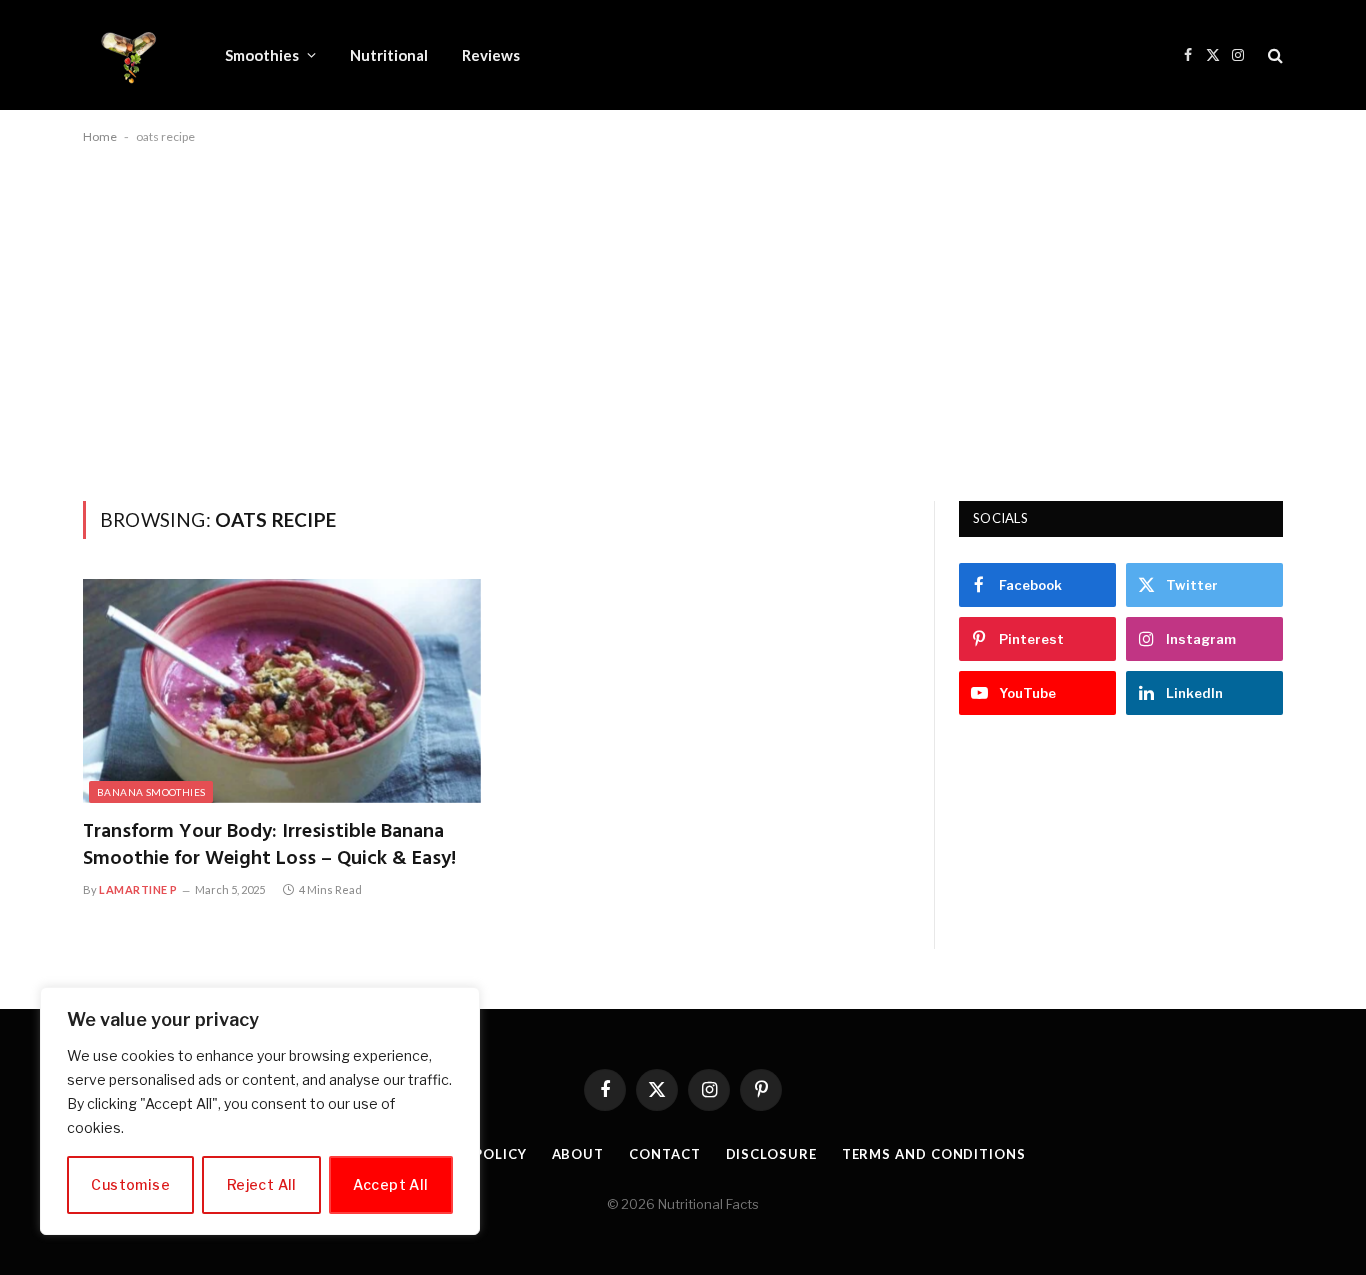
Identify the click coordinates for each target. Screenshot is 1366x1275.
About (578, 1154)
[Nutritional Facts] (128, 55)
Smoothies (262, 55)
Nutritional (389, 55)
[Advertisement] (683, 319)
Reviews (491, 55)
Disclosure (771, 1154)
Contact (664, 1154)
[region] (260, 1111)
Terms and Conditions (934, 1154)
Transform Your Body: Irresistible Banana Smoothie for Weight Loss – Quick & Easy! (269, 846)
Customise (130, 1184)
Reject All (262, 1184)
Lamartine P (138, 889)
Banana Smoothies (151, 792)
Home (100, 136)
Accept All (390, 1184)
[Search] (1273, 55)
